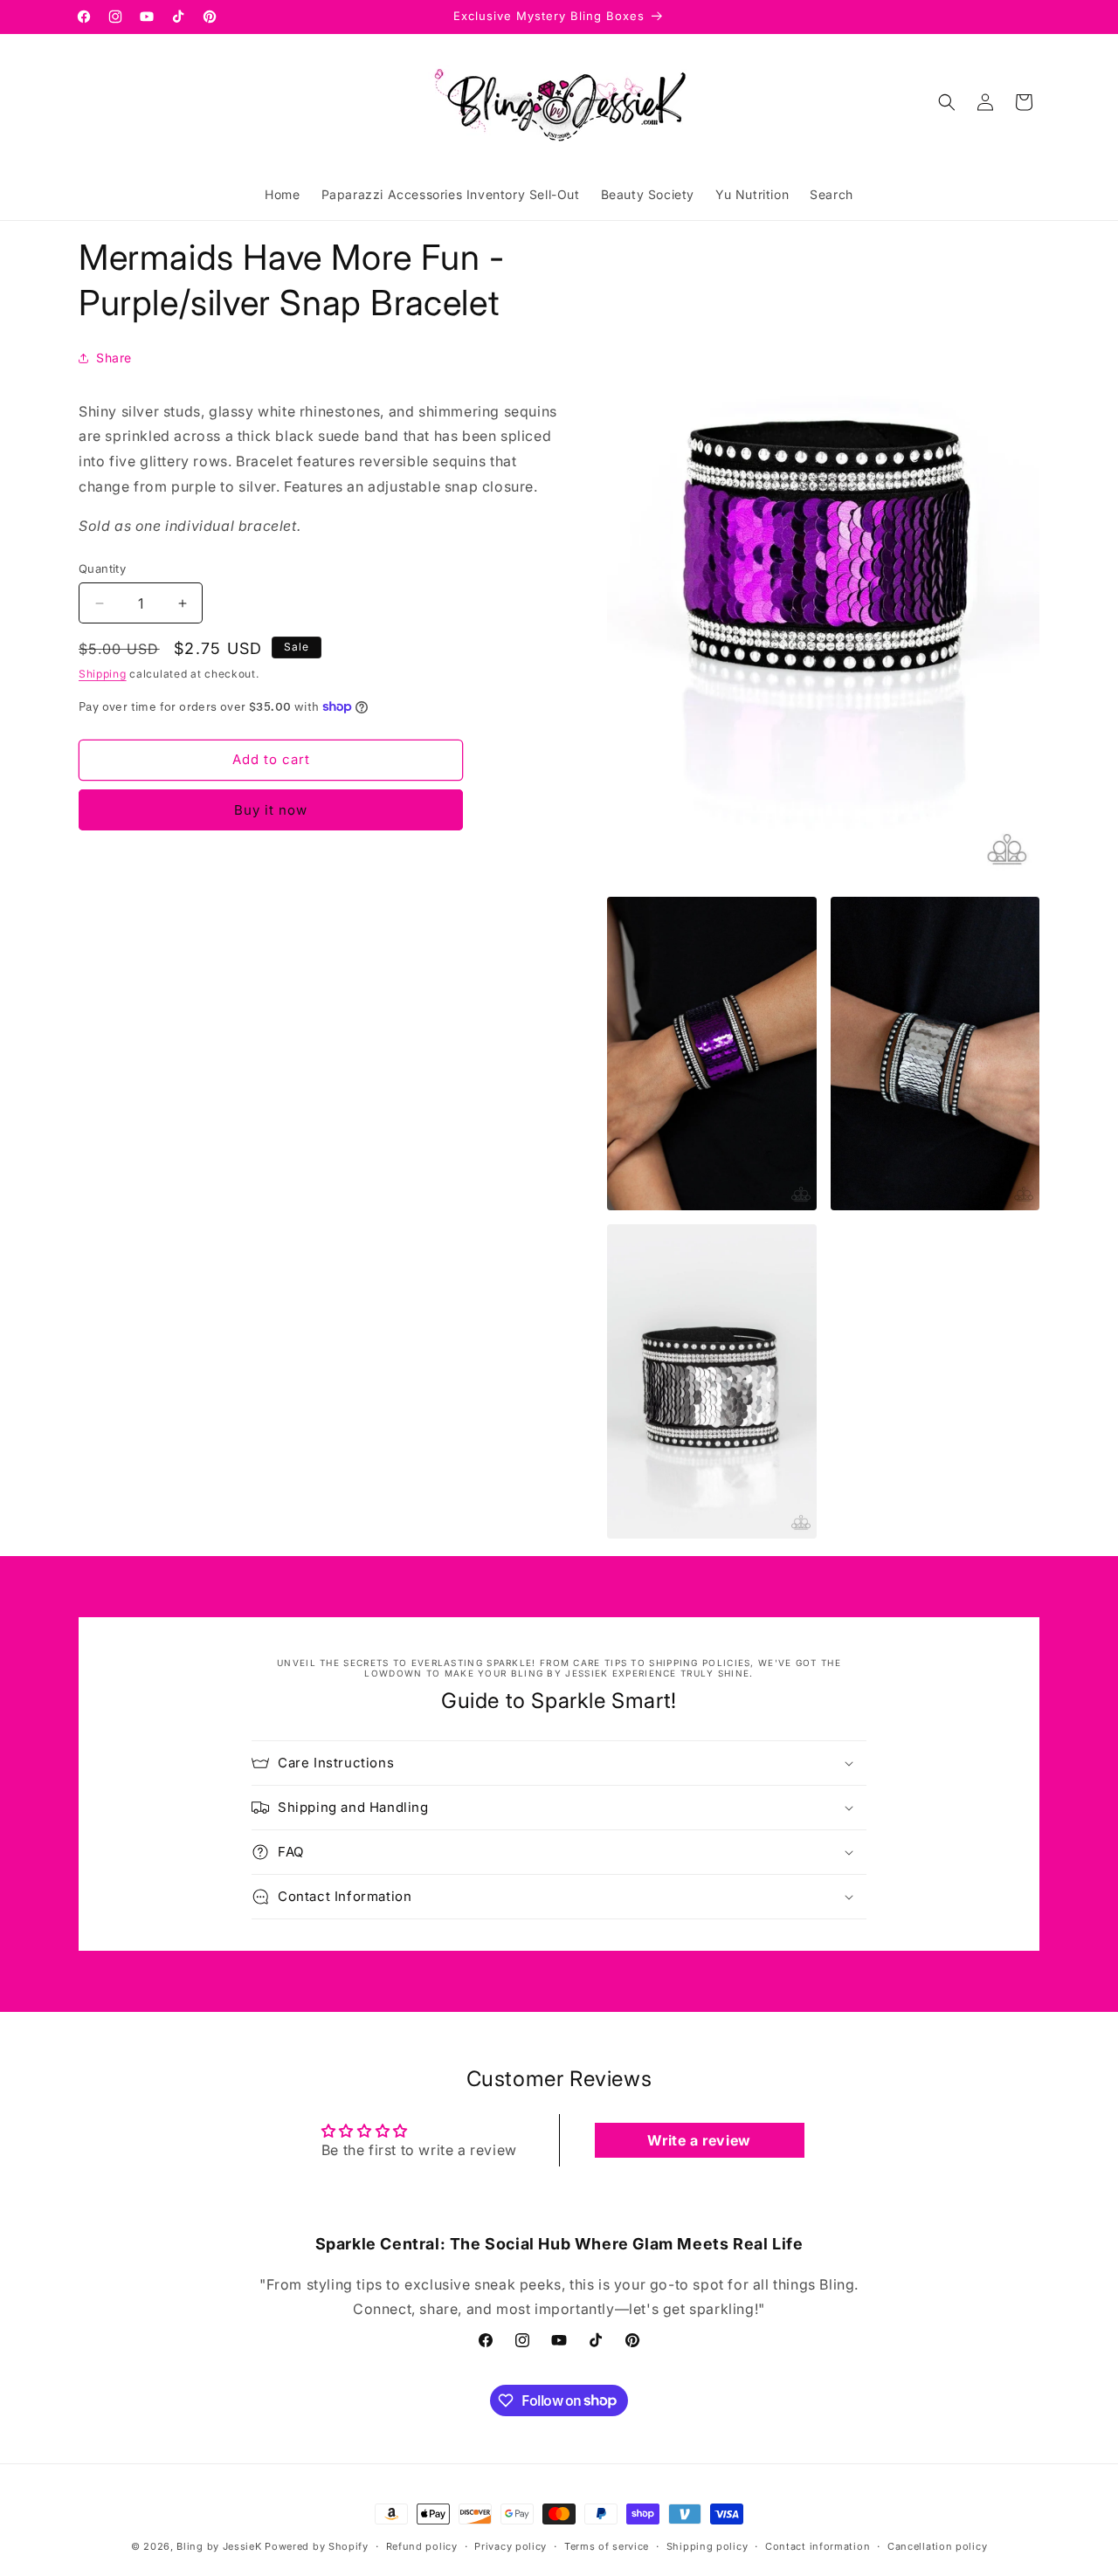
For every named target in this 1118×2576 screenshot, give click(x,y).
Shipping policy (707, 2545)
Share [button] (114, 358)
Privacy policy (511, 2545)
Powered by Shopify (317, 2546)
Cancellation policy (937, 2545)
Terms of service (607, 2545)
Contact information (818, 2545)
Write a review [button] (699, 2140)
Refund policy (422, 2545)
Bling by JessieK (219, 2546)
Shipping (103, 674)
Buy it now (271, 810)
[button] (947, 102)
